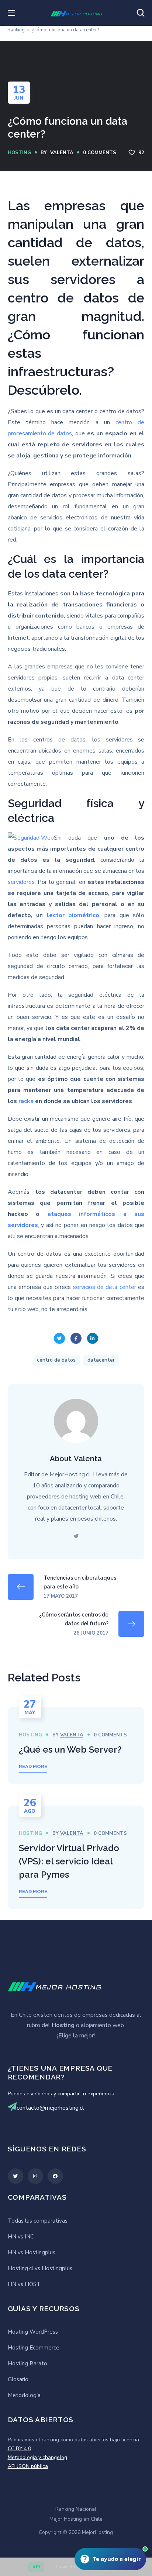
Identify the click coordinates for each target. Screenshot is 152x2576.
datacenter (101, 1360)
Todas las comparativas (38, 2221)
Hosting (19, 153)
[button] (141, 13)
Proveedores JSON (75, 2567)
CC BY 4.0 (19, 2449)
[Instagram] (35, 2176)
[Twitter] (15, 2176)
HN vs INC (21, 2237)
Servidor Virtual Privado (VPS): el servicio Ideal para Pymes (69, 1861)
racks (26, 1101)
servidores (21, 882)
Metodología (24, 2395)
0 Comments (100, 153)
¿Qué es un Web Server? (70, 1749)
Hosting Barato (27, 2364)
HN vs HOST (24, 2284)
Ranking (16, 30)
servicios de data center (105, 1287)
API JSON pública (28, 2466)
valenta (62, 153)
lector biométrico (73, 915)
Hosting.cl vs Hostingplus (40, 2268)
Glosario (18, 2379)
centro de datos (56, 1360)
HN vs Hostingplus (32, 2252)
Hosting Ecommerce (34, 2348)
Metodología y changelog (37, 2457)
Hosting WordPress (33, 2332)
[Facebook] (55, 2176)
